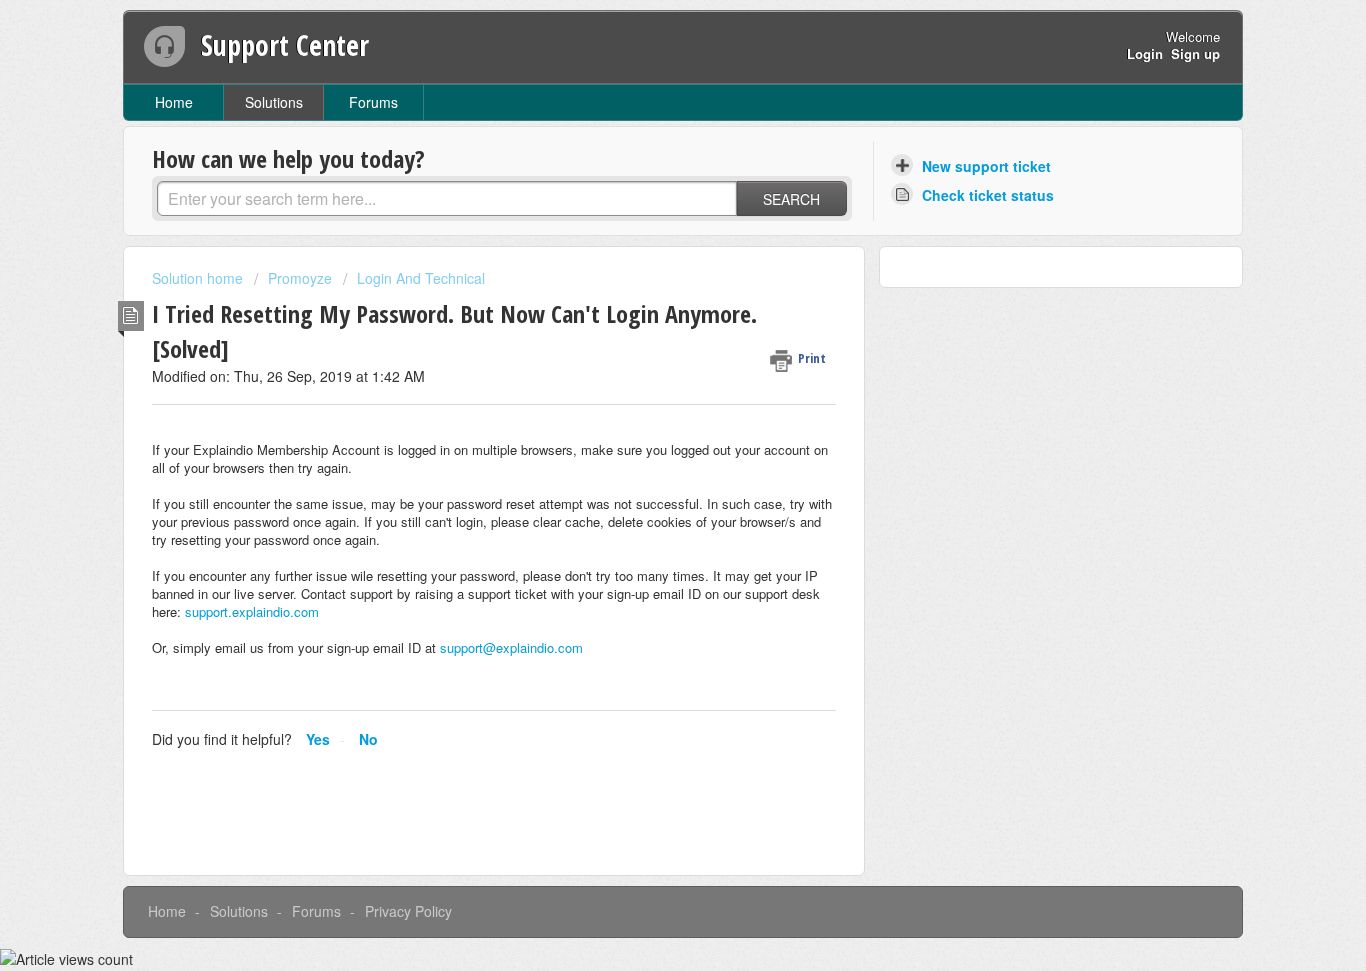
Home (174, 102)
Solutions (274, 102)
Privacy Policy (408, 911)
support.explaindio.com (252, 611)
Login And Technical (421, 278)
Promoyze (300, 278)
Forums (373, 102)
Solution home (199, 278)
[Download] (646, 220)
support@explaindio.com (511, 647)
